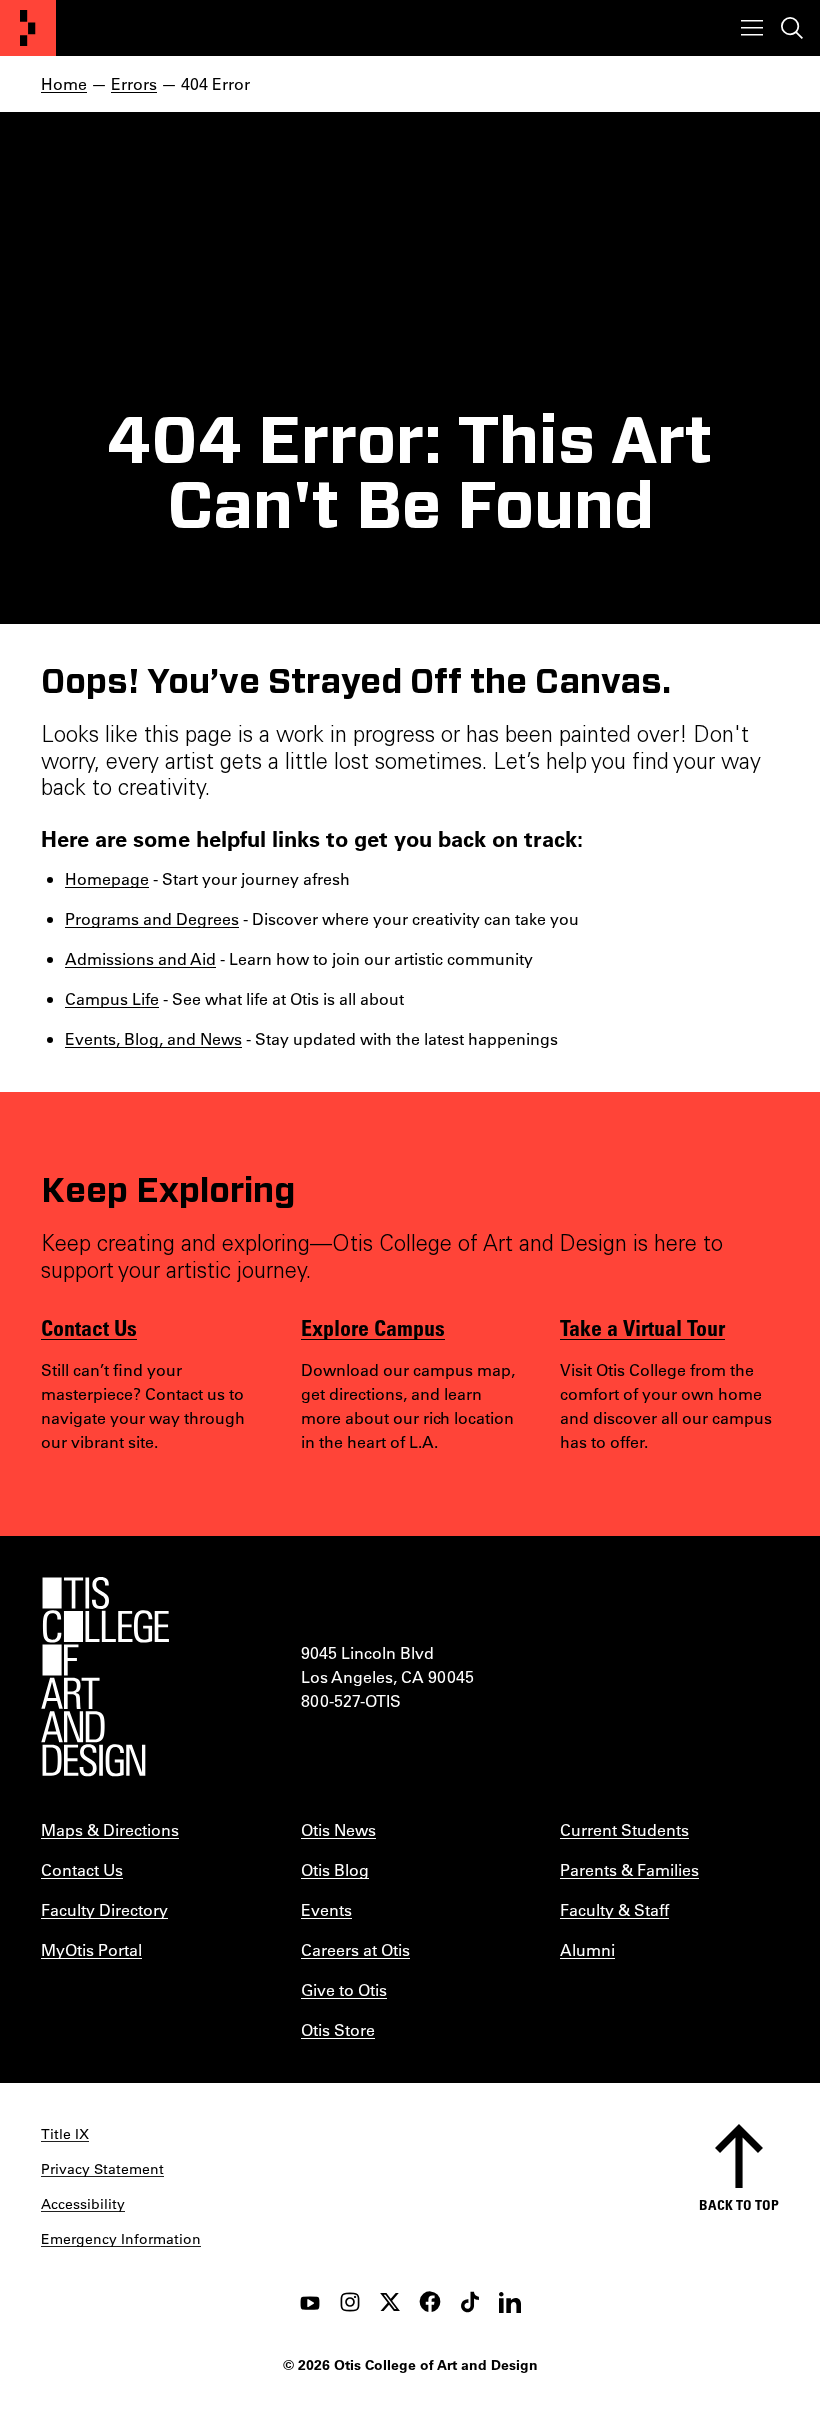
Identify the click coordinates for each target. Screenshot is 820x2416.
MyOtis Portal (91, 1949)
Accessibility (83, 2204)
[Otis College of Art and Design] (28, 28)
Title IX (65, 2134)
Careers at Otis (355, 1949)
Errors (134, 83)
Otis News (338, 1829)
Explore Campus (373, 1327)
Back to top (739, 2204)
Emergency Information (121, 2239)
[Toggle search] (792, 28)
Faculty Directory (104, 1909)
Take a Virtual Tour (642, 1327)
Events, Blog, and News (153, 1038)
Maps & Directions (110, 1829)
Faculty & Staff (614, 1909)
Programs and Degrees (152, 918)
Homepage (107, 878)
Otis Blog (335, 1869)
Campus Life (112, 998)
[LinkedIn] (510, 2302)
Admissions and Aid (140, 958)
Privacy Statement (102, 2169)
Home (64, 83)
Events (326, 1909)
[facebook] (430, 2302)
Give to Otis (344, 1989)
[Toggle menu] (752, 28)
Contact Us (89, 1327)
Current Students (624, 1829)
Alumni (587, 1949)
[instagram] (350, 2302)
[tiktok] (470, 2302)
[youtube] (310, 2302)
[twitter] (390, 2302)
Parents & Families (629, 1869)
